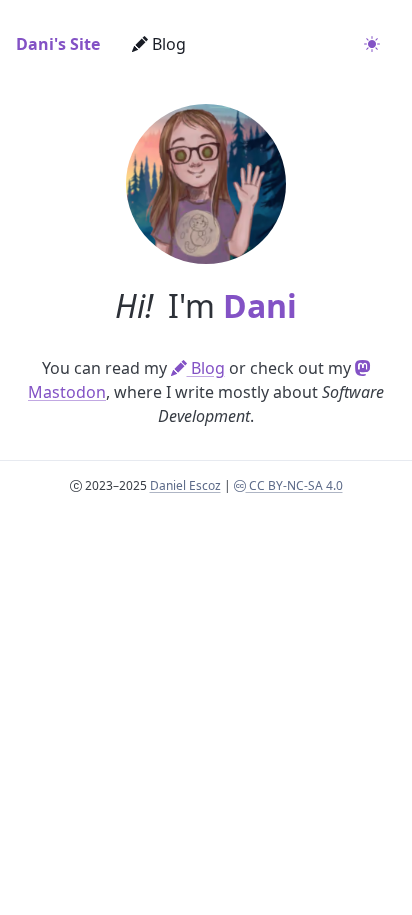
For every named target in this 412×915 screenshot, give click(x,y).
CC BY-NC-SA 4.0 (294, 485)
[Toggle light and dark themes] (372, 44)
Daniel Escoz (185, 485)
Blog (167, 44)
